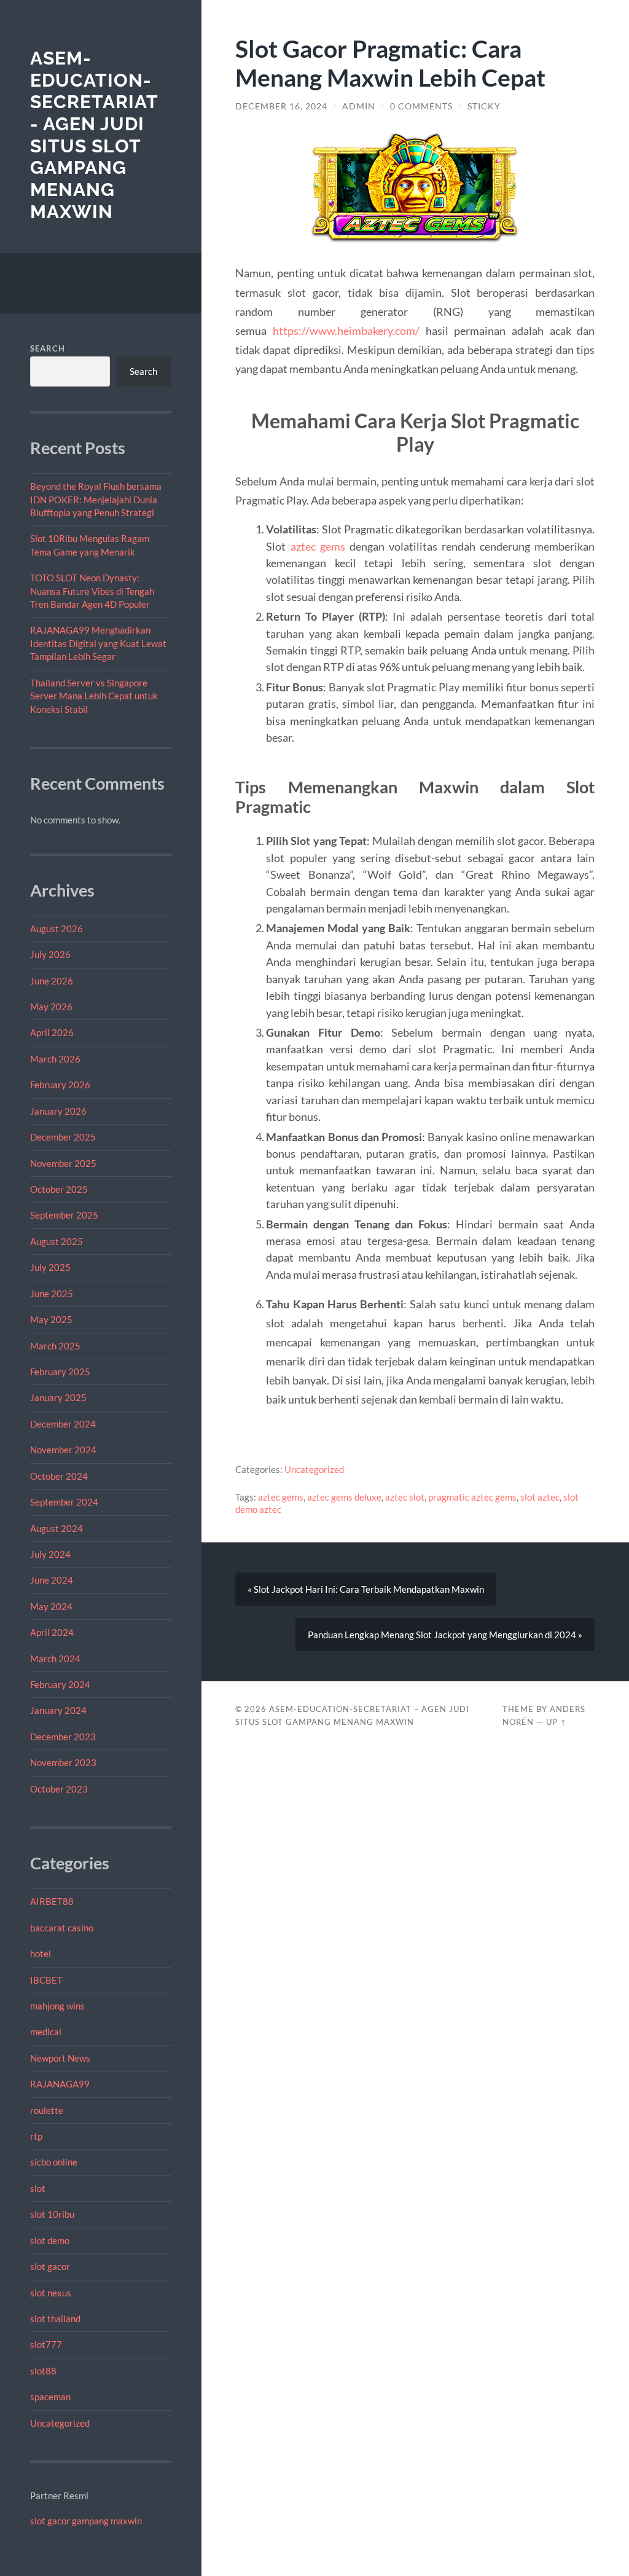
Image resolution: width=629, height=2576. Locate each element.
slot (38, 2188)
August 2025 (57, 1241)
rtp (36, 2136)
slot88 (43, 2371)
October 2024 (59, 1476)
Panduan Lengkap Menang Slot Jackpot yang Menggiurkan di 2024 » (445, 1635)
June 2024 (52, 1580)
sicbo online (54, 2162)
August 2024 (57, 1528)
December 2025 (63, 1137)
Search (48, 348)
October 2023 (59, 1789)
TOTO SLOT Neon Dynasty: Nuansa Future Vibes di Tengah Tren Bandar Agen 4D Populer (92, 591)
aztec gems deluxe (344, 1497)
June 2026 (52, 981)
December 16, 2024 (281, 106)
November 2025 (63, 1163)
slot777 (46, 2344)
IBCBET (46, 1980)
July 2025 (50, 1267)
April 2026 (52, 1032)
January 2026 (58, 1111)
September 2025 (64, 1215)
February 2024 (60, 1684)
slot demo (50, 2240)
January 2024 (58, 1710)
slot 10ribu (52, 2214)
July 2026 (50, 954)
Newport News (60, 2058)
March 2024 (55, 1659)
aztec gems (318, 546)
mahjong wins (57, 2006)
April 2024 (52, 1632)
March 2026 (55, 1059)
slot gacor (50, 2266)
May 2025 (51, 1319)
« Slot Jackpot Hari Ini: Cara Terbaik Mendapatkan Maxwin (366, 1589)
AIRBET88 (52, 1901)
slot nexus (51, 2293)
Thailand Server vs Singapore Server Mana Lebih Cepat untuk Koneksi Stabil (94, 696)
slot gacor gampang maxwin (86, 2521)
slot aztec (540, 1497)
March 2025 (55, 1346)
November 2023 (63, 1762)
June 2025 (52, 1294)
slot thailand (55, 2319)
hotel (41, 1954)
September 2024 (64, 1502)
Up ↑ (557, 1722)
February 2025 (60, 1372)
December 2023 (63, 1737)
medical (46, 2032)
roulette (47, 2110)
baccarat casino (62, 1928)
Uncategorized (60, 2423)
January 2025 (58, 1397)
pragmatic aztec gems (472, 1497)
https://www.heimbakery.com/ (346, 331)
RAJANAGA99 (60, 2084)
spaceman (50, 2397)
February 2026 (60, 1085)
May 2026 (51, 1007)
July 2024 (50, 1554)
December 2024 (63, 1424)
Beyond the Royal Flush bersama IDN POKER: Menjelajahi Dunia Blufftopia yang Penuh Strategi (96, 499)
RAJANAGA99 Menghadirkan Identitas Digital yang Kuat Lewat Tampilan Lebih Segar (98, 643)
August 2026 (57, 929)
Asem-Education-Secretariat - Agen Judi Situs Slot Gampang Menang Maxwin (94, 135)
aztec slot (405, 1497)
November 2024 (63, 1450)
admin (359, 106)
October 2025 (59, 1189)
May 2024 (51, 1606)
